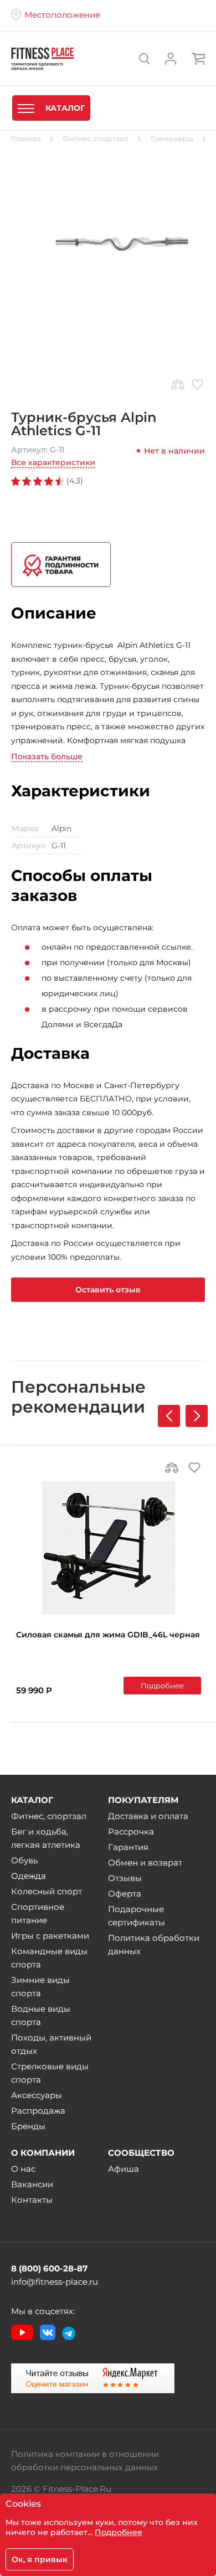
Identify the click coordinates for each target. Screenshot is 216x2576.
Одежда (29, 1876)
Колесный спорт (47, 1891)
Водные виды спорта (41, 2015)
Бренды (28, 2126)
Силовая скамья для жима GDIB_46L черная (108, 1635)
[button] (197, 1416)
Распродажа (38, 2111)
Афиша (124, 2169)
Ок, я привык (40, 2559)
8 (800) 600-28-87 (49, 2268)
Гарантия (128, 1847)
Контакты (32, 2200)
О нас (23, 2169)
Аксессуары (37, 2095)
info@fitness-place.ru (55, 2282)
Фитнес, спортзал (49, 1816)
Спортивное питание (38, 1913)
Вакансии (32, 2184)
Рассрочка (131, 1831)
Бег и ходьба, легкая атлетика (46, 1838)
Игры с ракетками (50, 1936)
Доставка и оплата (148, 1816)
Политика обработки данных (154, 1944)
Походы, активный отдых (51, 2044)
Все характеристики (53, 462)
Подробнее (162, 1686)
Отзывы (125, 1878)
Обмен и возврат (145, 1863)
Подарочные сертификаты (137, 1916)
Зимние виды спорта (40, 1987)
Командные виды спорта (49, 1958)
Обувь (24, 1860)
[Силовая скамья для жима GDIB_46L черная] (109, 1548)
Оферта (125, 1894)
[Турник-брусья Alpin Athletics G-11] (108, 244)
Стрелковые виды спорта (50, 2073)
